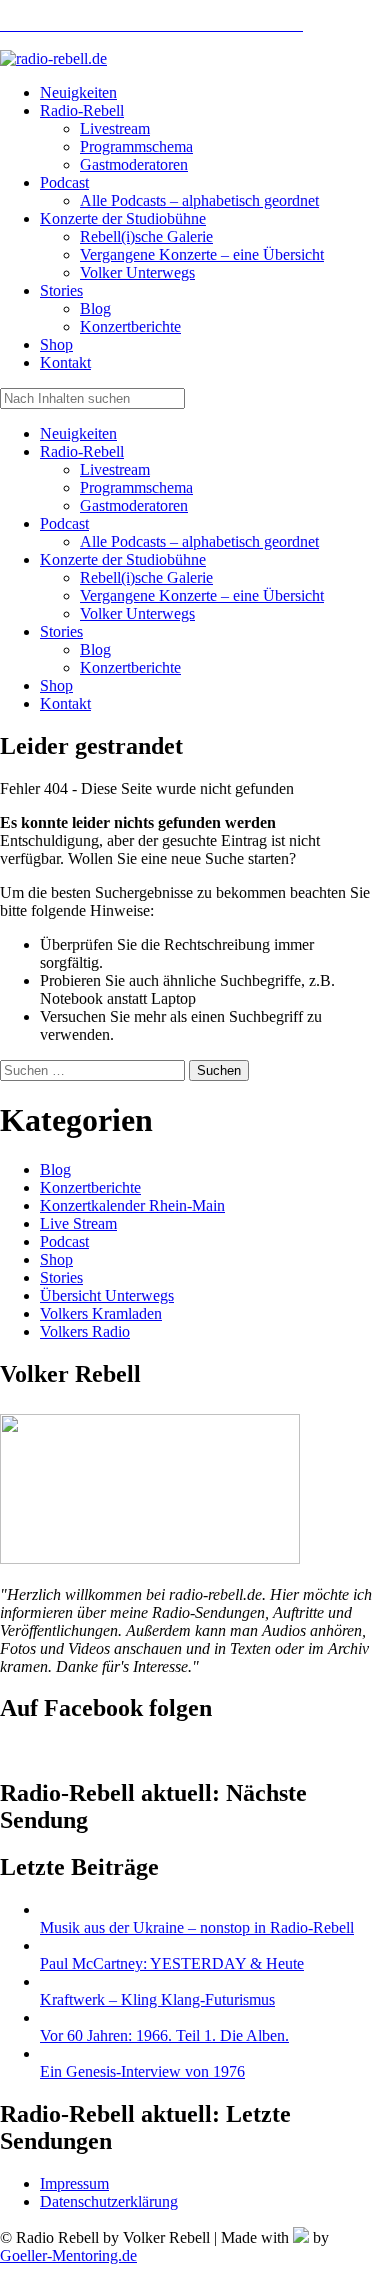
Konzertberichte (130, 667)
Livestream (115, 469)
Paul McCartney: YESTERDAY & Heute (172, 1963)
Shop (56, 685)
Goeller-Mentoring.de (68, 2255)
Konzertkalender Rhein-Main (132, 1205)
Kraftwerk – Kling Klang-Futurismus (157, 1999)
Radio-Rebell (82, 451)
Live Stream (78, 1223)
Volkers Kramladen (101, 1313)
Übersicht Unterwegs (107, 1295)
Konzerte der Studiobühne (123, 559)
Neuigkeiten (78, 433)
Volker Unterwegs (137, 613)
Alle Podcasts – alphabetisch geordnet (199, 541)
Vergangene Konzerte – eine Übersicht (202, 595)
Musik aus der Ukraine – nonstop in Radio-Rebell (197, 1927)
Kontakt (65, 703)
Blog (95, 649)
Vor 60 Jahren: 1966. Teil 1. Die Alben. (164, 2035)
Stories (61, 631)
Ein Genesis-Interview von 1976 (142, 2071)
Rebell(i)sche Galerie (146, 577)
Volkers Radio (85, 1331)
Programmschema (136, 487)
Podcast (64, 523)
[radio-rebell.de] (150, 1558)
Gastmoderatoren (134, 505)
